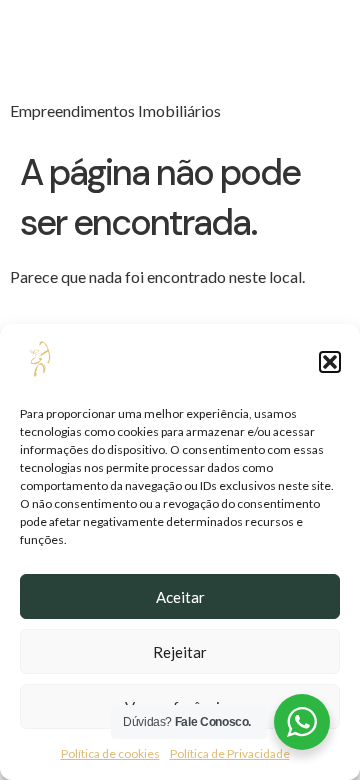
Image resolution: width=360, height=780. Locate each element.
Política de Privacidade (230, 753)
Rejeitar (180, 652)
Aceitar (180, 597)
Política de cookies (110, 753)
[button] (330, 362)
